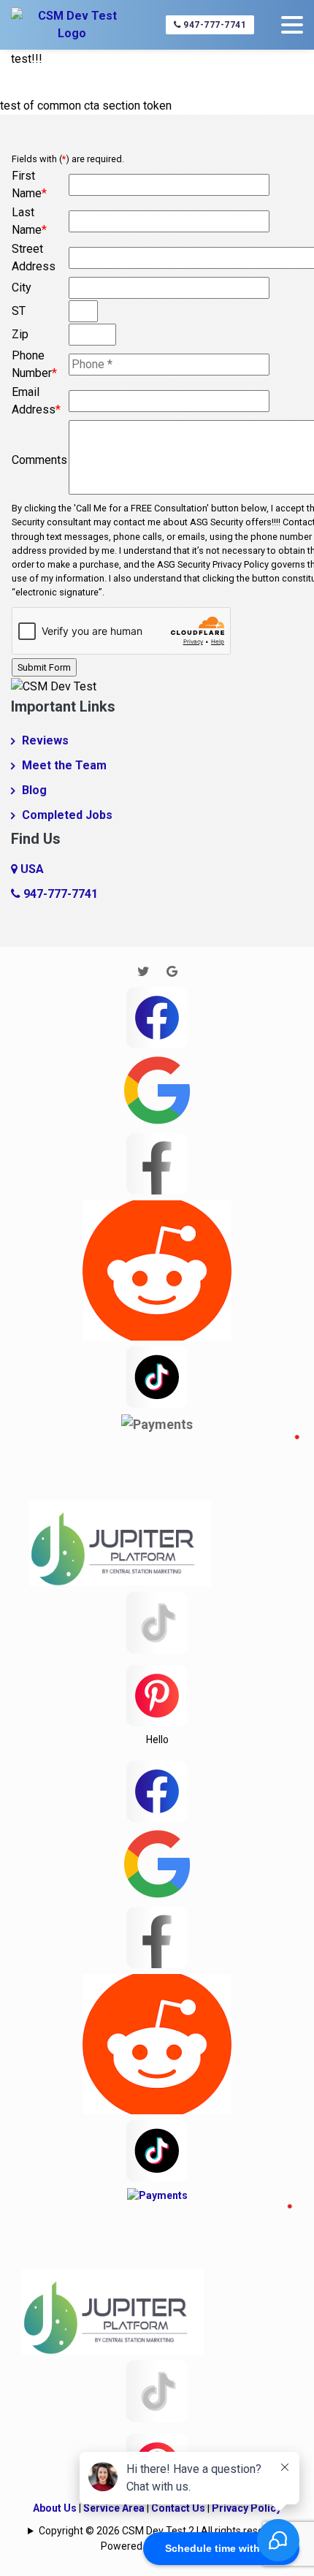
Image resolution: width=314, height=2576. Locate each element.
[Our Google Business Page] (172, 971)
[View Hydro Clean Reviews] (157, 1622)
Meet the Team (64, 765)
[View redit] (157, 1269)
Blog (34, 790)
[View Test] (157, 1375)
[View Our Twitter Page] (143, 971)
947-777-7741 (214, 25)
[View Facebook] (157, 1016)
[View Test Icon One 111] (164, 1509)
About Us (55, 2508)
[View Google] (157, 1089)
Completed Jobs (67, 815)
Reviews (45, 740)
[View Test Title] (157, 1695)
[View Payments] (157, 1424)
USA (31, 869)
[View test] (157, 1162)
